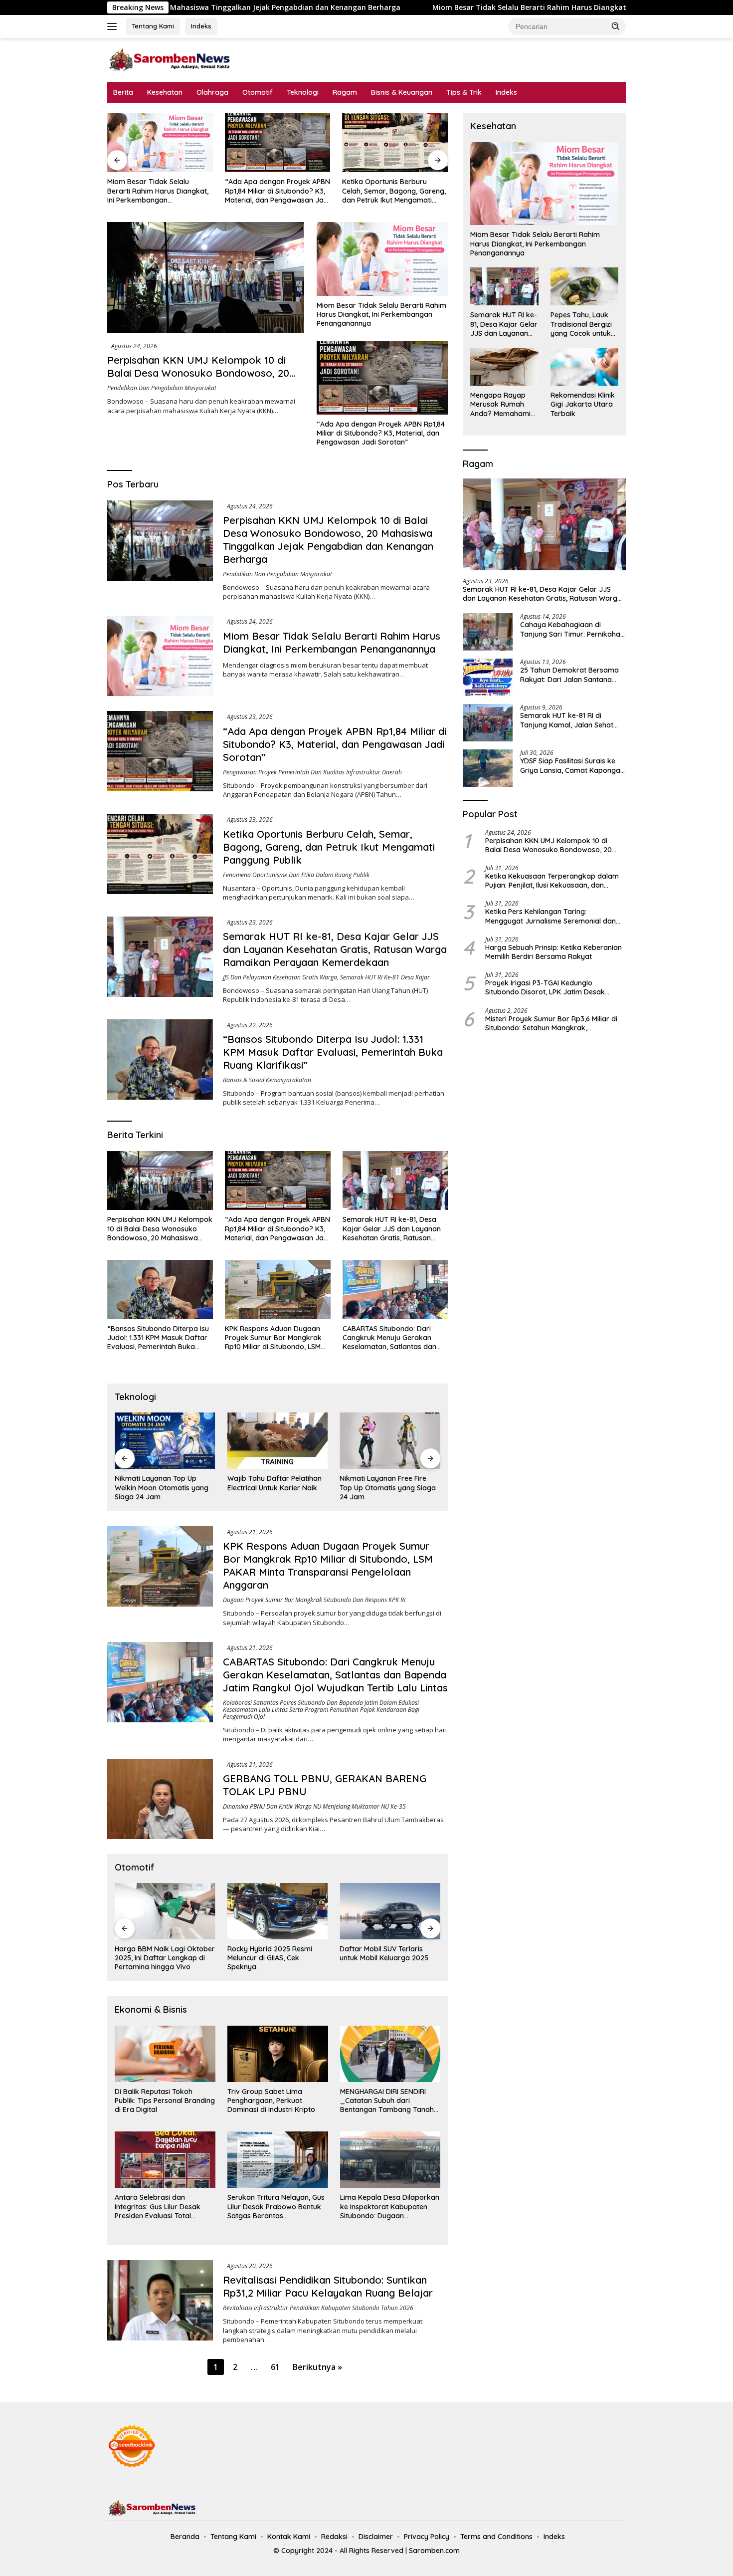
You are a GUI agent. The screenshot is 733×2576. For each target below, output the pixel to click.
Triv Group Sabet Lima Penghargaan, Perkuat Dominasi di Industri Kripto (271, 2101)
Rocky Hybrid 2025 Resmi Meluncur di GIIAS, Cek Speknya (157, 1958)
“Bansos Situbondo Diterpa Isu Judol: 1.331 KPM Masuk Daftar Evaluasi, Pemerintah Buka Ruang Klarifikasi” (333, 1052)
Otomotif (258, 92)
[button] (616, 26)
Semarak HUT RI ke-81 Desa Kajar (385, 977)
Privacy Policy (427, 2537)
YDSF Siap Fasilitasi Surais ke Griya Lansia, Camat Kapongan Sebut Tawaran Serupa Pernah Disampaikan (572, 765)
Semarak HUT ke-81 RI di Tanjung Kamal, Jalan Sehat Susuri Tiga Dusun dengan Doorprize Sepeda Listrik (567, 720)
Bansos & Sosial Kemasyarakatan (267, 1080)
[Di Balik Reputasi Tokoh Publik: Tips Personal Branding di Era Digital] (165, 2054)
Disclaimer (376, 2537)
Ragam (345, 92)
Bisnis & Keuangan (402, 92)
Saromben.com (434, 2551)
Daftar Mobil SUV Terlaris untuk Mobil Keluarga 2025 (272, 1953)
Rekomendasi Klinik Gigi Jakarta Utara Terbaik (583, 404)
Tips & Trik (464, 92)
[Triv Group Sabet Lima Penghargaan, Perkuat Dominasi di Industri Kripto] (278, 2054)
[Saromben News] (170, 59)
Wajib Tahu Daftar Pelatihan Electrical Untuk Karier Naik (162, 1483)
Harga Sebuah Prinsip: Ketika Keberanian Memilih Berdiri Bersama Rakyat (553, 952)
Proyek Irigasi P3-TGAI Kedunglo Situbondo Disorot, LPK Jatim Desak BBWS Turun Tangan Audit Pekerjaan (546, 987)
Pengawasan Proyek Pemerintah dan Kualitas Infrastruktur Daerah (312, 772)
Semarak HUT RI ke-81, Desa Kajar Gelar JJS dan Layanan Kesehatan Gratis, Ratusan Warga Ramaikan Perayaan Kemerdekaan (391, 191)
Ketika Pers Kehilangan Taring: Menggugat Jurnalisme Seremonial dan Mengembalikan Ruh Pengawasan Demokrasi (550, 916)
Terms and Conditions (496, 2537)
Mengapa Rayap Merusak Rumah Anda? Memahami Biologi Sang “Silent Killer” (502, 404)
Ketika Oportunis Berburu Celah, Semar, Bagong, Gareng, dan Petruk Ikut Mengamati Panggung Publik (277, 191)
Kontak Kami (289, 2537)
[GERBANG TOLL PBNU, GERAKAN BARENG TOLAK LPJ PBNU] (160, 1799)
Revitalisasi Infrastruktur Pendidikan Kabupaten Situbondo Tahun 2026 (318, 2308)
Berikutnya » (317, 2367)
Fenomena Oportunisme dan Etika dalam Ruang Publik (296, 875)
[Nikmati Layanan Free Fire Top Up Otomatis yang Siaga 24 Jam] (278, 1441)
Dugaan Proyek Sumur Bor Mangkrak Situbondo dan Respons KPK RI (314, 1600)
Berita (123, 92)
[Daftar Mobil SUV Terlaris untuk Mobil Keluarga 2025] (278, 1911)
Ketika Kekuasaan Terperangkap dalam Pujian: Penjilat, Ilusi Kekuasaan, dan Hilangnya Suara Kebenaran (552, 881)
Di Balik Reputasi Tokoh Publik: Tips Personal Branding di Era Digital (165, 2101)
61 (275, 2367)
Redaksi (334, 2537)
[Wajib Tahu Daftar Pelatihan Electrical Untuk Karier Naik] (165, 1441)
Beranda (185, 2537)
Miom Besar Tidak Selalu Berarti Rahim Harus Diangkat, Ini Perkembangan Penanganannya (426, 7)
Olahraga (212, 92)
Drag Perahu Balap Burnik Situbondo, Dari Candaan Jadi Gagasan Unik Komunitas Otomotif (390, 1958)
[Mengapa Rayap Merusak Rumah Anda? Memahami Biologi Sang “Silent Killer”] (504, 367)
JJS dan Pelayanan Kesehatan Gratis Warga (280, 977)
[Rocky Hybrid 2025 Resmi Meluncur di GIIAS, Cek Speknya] (165, 1911)
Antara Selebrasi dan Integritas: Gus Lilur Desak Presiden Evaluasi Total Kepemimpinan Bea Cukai (158, 2207)
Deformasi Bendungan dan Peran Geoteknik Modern (385, 1483)
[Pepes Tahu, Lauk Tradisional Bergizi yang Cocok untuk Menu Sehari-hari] (584, 286)
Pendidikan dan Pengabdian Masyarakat (162, 388)
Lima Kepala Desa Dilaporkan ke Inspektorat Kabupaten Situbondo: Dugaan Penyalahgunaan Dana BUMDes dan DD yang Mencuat (390, 2207)
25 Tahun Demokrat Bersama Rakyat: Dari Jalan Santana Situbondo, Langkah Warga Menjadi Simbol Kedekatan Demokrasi (569, 675)
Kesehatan (165, 92)
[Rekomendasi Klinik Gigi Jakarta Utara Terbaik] (584, 367)
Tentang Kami (153, 26)
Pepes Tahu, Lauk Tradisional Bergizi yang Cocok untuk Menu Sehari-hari (581, 324)
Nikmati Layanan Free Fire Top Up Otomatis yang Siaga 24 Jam (275, 1487)
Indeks (201, 26)
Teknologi (303, 92)
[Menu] (114, 26)
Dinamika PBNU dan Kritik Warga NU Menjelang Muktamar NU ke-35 (314, 1806)
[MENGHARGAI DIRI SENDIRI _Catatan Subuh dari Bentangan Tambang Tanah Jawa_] (390, 2054)
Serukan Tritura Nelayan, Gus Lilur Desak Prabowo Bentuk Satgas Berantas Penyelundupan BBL (276, 2207)
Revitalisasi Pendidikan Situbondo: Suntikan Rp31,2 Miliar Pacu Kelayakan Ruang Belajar (328, 2286)
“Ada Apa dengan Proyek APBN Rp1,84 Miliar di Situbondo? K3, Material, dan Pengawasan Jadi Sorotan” (160, 191)
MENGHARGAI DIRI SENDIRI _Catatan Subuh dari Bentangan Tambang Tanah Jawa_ (387, 2101)
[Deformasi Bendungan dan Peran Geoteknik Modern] (390, 1441)
